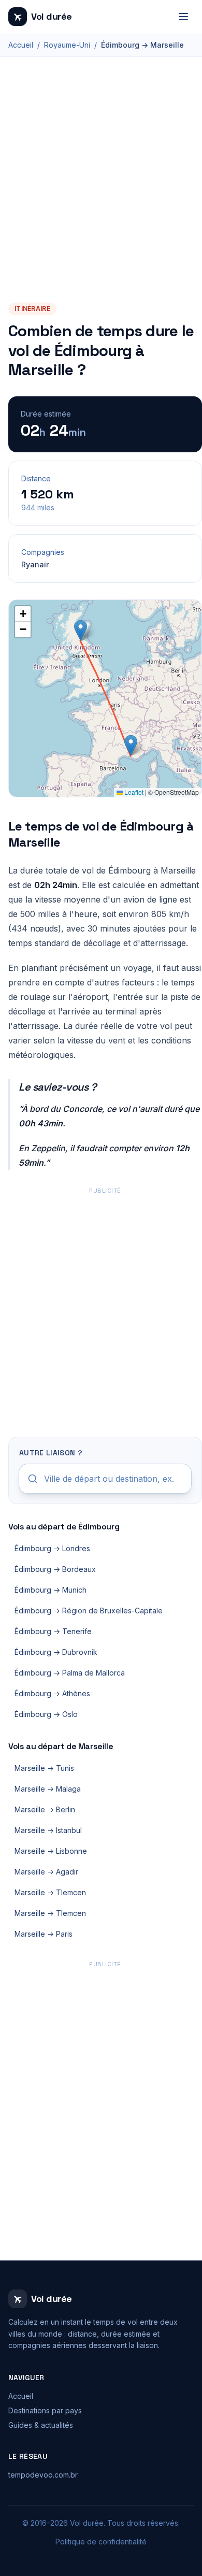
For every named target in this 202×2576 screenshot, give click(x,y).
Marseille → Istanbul (48, 1830)
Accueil (21, 45)
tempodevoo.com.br (43, 2475)
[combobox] (105, 1479)
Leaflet (133, 792)
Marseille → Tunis (44, 1768)
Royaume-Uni (67, 45)
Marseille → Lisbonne (51, 1851)
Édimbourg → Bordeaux (55, 1569)
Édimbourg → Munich (51, 1590)
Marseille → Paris (44, 1934)
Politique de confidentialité (101, 2542)
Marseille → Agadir (46, 1872)
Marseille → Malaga (48, 1789)
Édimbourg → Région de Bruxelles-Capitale (89, 1611)
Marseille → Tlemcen (50, 1892)
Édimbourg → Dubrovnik (56, 1652)
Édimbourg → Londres (52, 1548)
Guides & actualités (41, 2425)
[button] (81, 630)
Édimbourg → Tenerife (53, 1631)
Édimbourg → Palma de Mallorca (70, 1673)
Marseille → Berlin (45, 1809)
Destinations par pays (45, 2410)
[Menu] (183, 17)
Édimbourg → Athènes (52, 1693)
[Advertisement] (101, 195)
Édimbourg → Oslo (46, 1714)
